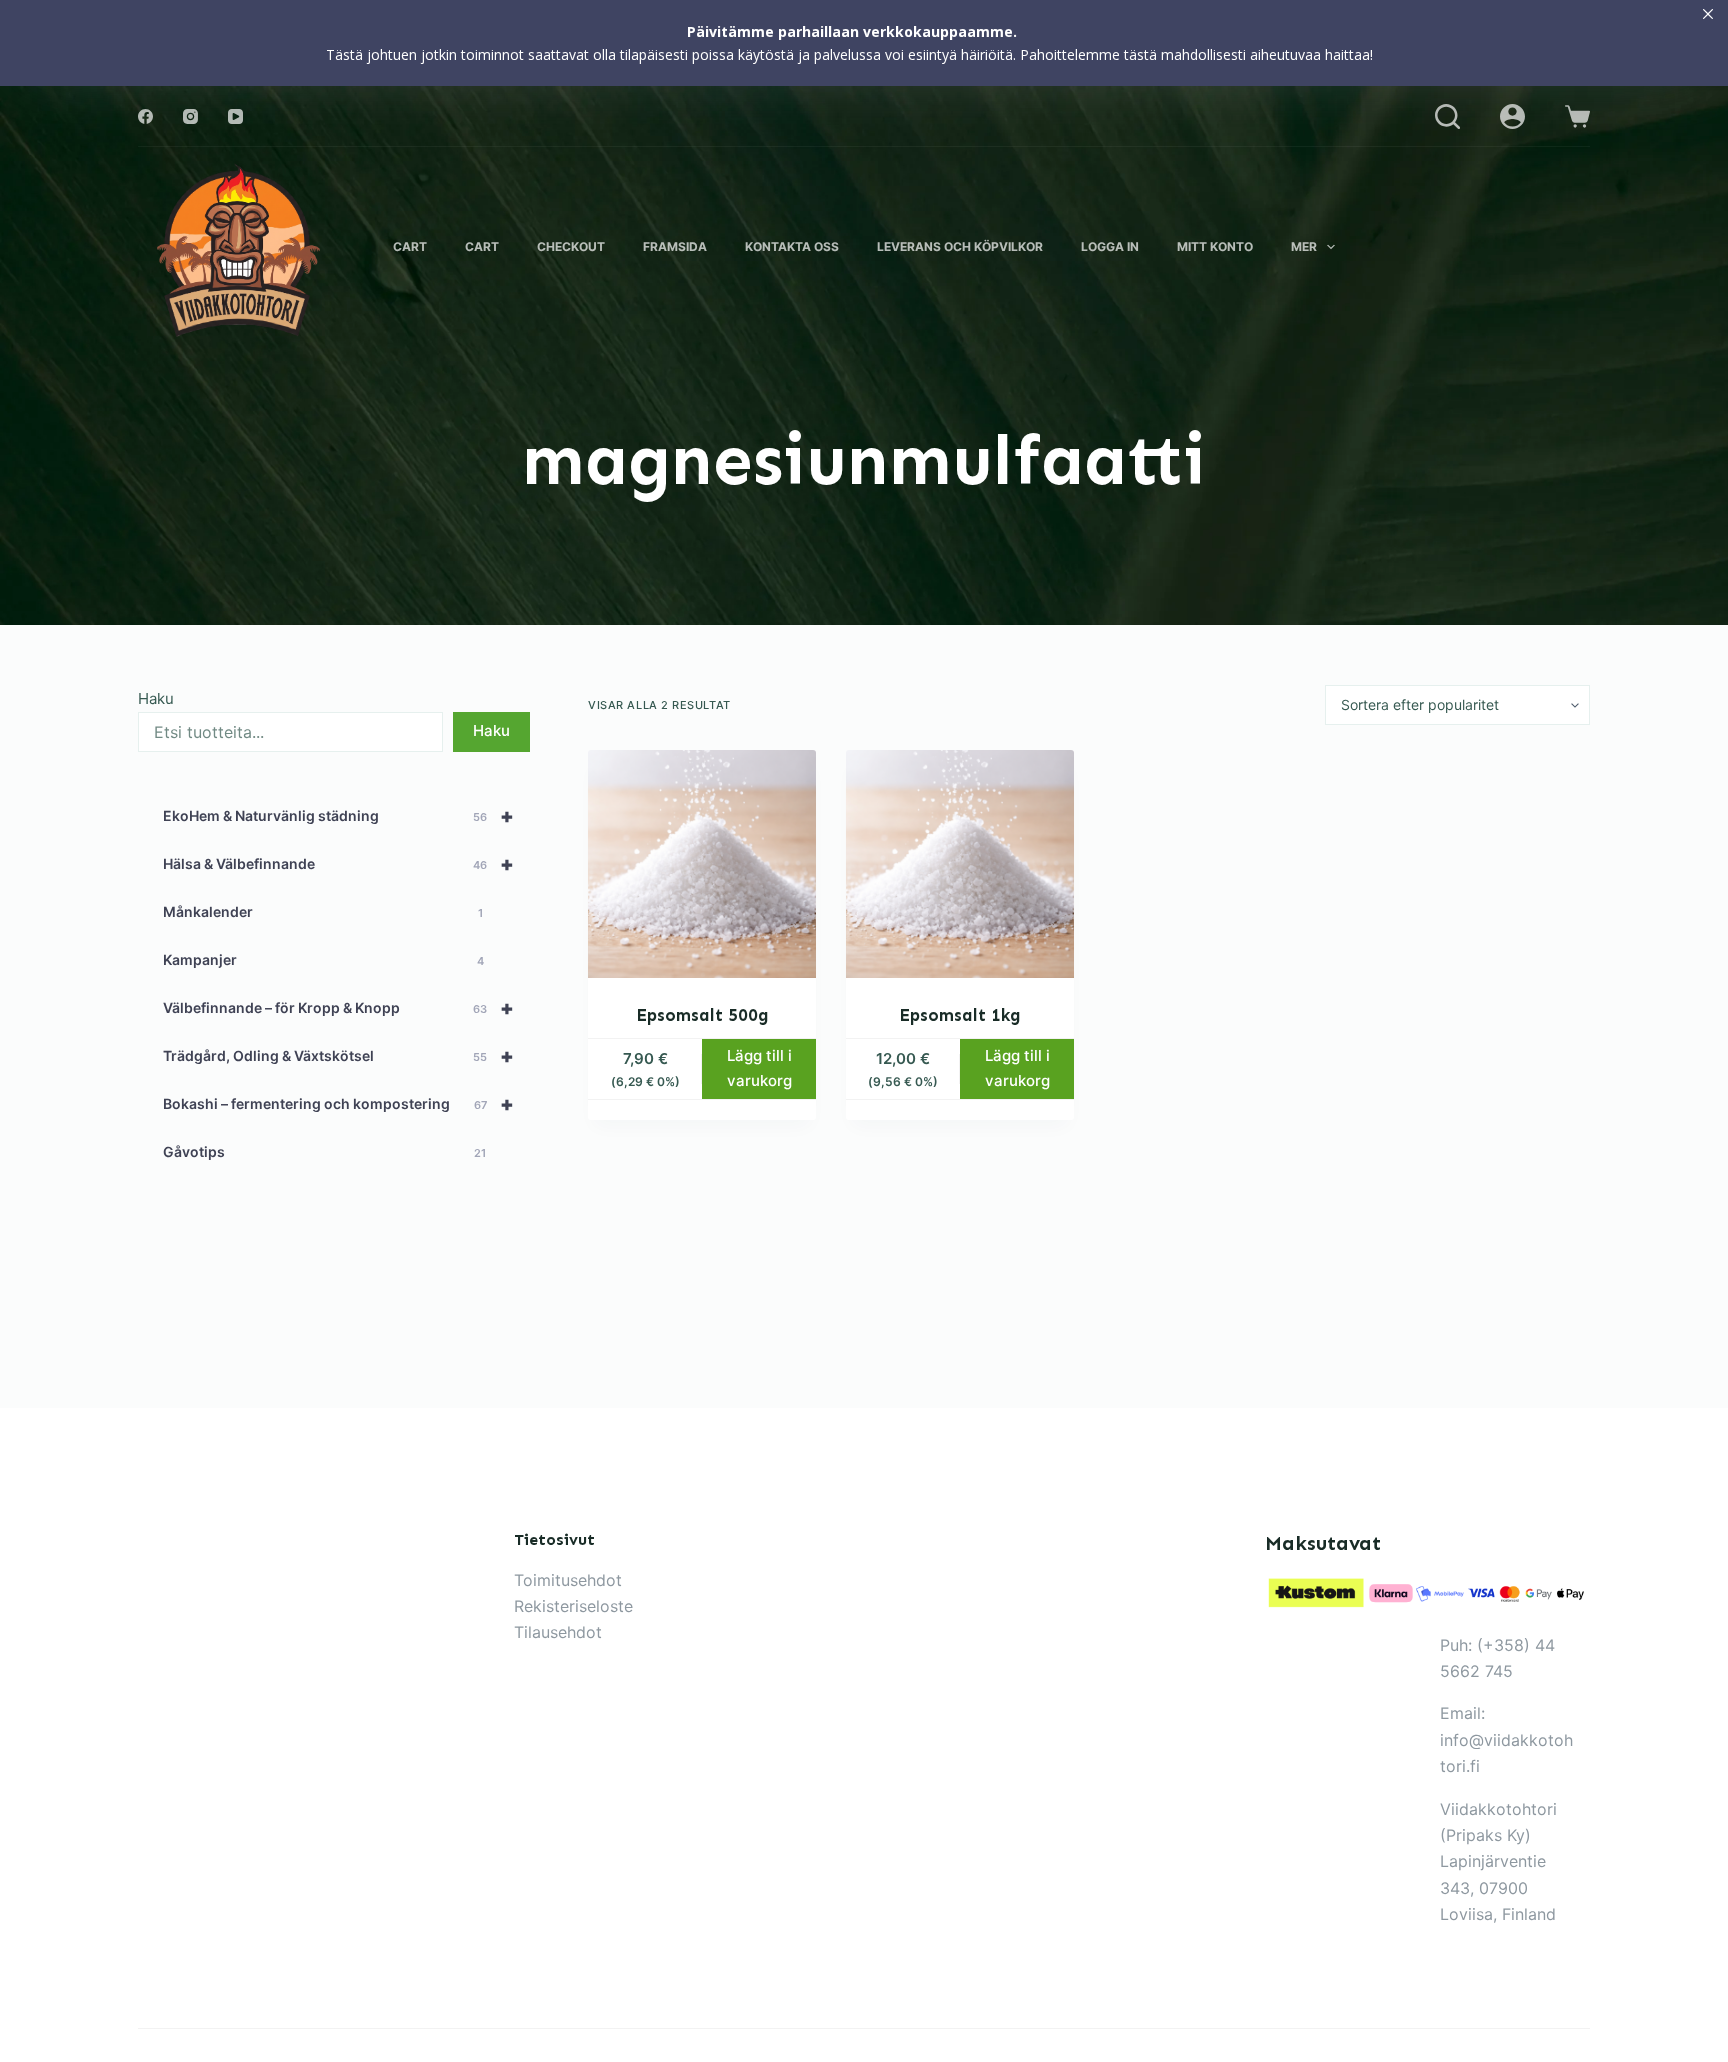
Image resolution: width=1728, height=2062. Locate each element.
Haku (156, 698)
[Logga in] (1512, 116)
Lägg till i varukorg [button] (759, 1068)
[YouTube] (235, 116)
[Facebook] (145, 116)
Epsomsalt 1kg (960, 1015)
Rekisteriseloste (573, 1606)
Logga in (1110, 246)
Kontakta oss (792, 246)
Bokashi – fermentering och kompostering (338, 1104)
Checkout (571, 246)
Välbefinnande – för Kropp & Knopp (338, 1008)
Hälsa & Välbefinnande (338, 864)
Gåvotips (324, 1151)
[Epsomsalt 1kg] (960, 864)
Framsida (675, 246)
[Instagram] (190, 116)
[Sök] (1447, 116)
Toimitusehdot (568, 1580)
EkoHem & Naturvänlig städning (338, 816)
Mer (1304, 246)
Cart (410, 246)
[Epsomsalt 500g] (702, 864)
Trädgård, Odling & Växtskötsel (338, 1056)
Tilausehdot (558, 1632)
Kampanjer (323, 959)
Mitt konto (1215, 246)
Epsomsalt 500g (702, 1015)
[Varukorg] (1577, 116)
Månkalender (323, 911)
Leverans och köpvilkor (960, 246)
